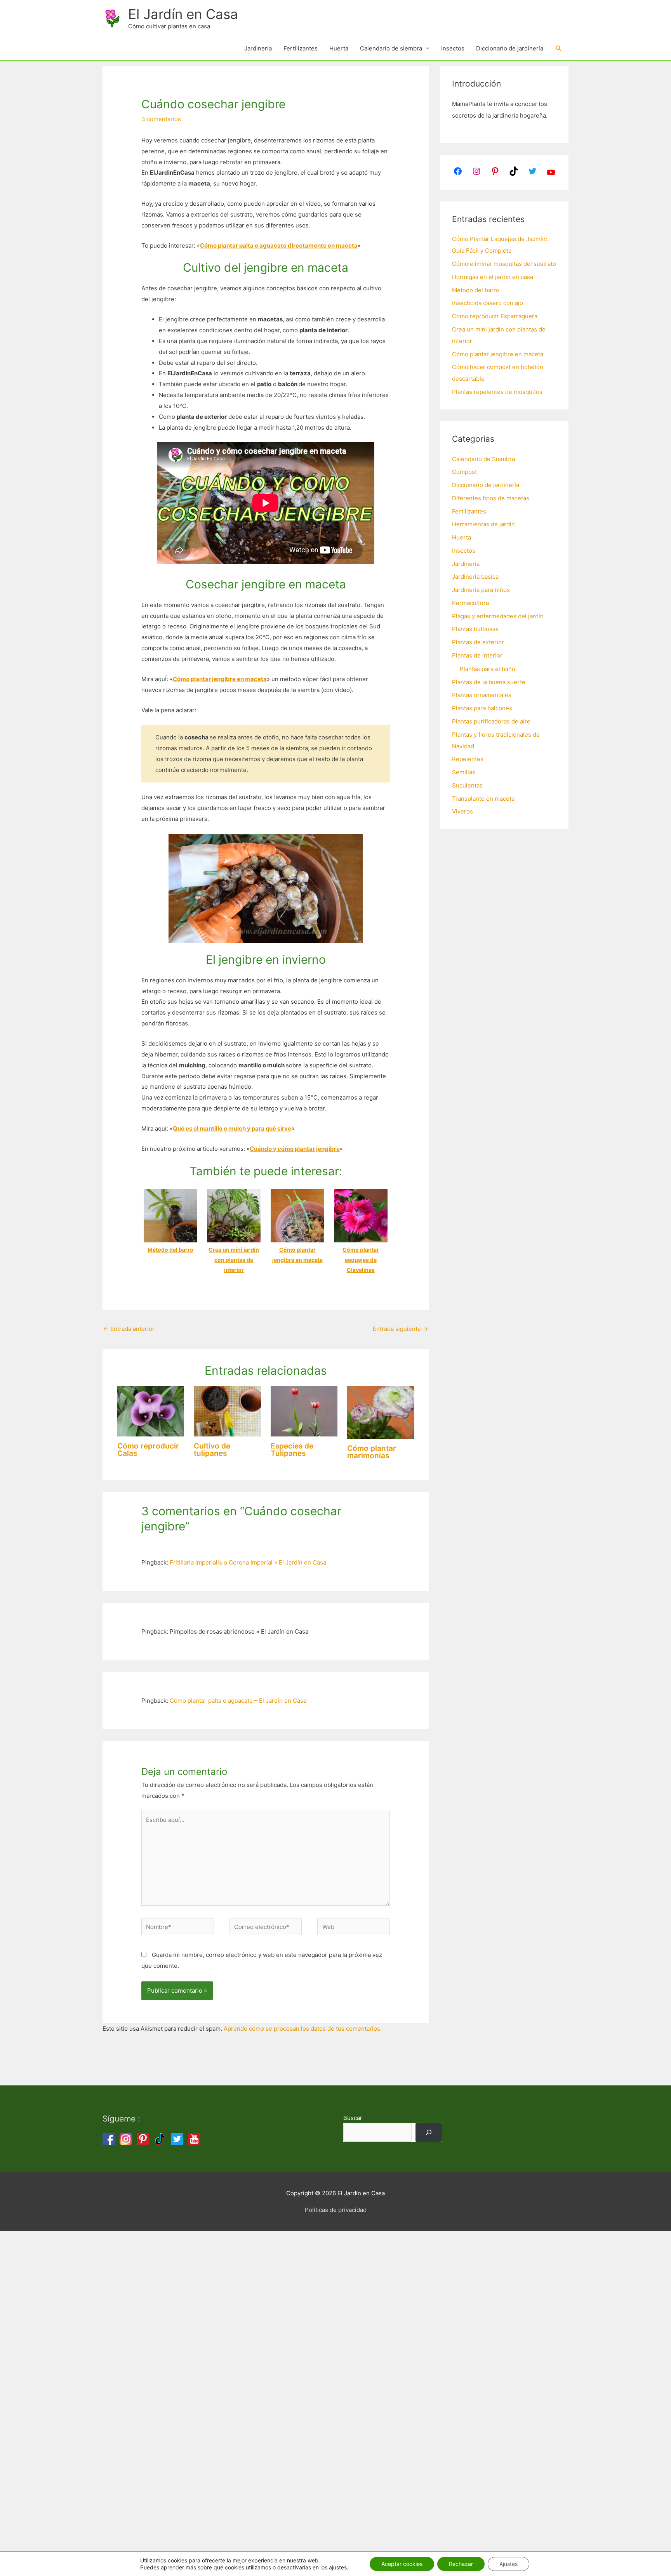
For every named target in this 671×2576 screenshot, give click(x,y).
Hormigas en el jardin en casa (493, 277)
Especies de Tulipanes (292, 1450)
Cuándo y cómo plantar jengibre (295, 1149)
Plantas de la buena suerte (489, 682)
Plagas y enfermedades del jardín (498, 616)
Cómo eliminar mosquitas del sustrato (504, 264)
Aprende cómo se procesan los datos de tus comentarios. (303, 2029)
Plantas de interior (477, 655)
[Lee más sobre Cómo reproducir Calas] (151, 1411)
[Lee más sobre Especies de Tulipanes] (304, 1411)
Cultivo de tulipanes (212, 1450)
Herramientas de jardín (483, 524)
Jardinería (258, 48)
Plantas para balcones (482, 708)
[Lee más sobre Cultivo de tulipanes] (227, 1411)
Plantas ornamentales (482, 695)
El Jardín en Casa (183, 14)
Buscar (353, 2118)
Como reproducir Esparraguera (495, 316)
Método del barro (476, 290)
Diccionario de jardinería (510, 48)
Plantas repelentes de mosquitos (497, 392)
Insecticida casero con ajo (488, 303)
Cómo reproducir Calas (148, 1450)
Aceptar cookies (402, 2564)
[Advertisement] (233, 2347)
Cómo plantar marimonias (372, 1452)
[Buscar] (429, 2132)
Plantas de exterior (478, 642)
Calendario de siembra (391, 48)
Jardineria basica (475, 577)
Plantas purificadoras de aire (491, 721)
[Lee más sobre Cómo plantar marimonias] (381, 1412)
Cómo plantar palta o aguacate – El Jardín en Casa (238, 1701)
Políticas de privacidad (336, 2210)
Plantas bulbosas (475, 629)
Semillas (464, 772)
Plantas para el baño (488, 669)
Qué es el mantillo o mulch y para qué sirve (232, 1128)
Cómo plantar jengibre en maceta (220, 679)
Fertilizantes (301, 48)
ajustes (338, 2567)
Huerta (339, 48)
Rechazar (461, 2564)
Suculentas (467, 785)
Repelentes (468, 759)
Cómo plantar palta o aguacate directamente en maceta (279, 245)
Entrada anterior (129, 1329)
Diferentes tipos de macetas (491, 498)
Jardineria (466, 564)
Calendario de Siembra (483, 459)
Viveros (462, 811)
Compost (464, 472)
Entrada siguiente (400, 1329)
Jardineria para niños (481, 590)
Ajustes (508, 2564)
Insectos (453, 48)
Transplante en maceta (483, 799)
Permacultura (470, 603)
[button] (559, 49)
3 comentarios (161, 119)
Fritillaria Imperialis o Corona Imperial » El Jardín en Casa (248, 1562)
